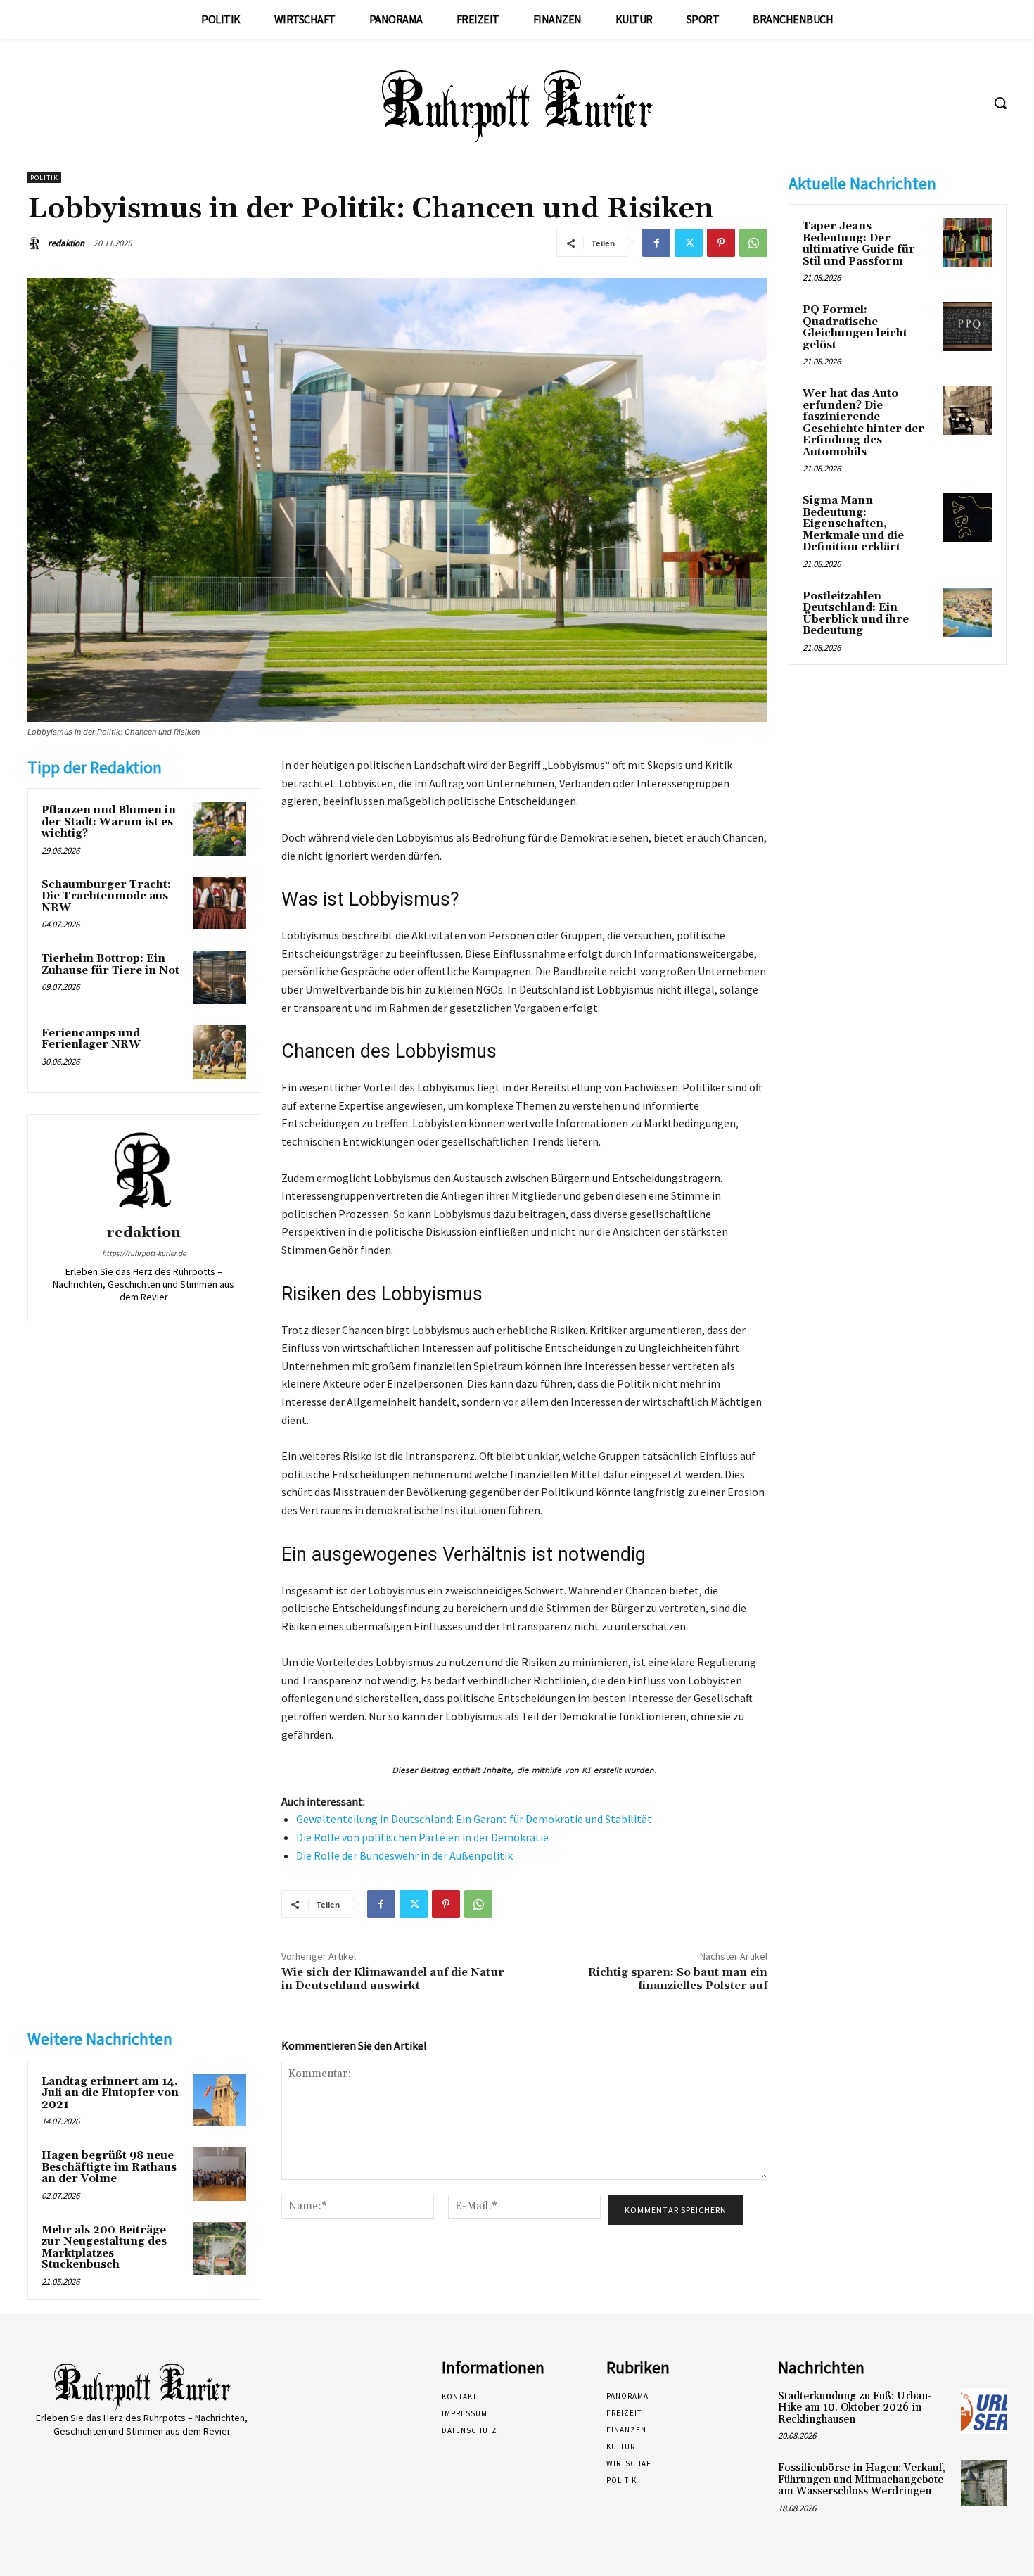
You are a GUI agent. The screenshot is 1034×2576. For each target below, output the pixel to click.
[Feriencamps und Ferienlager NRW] (219, 1052)
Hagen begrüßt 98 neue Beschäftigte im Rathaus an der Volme (109, 2167)
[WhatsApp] (753, 243)
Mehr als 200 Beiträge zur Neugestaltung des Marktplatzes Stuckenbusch (104, 2248)
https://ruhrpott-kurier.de (144, 1253)
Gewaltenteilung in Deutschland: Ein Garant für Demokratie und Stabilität (474, 1819)
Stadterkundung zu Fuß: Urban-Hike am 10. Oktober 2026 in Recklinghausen (855, 2408)
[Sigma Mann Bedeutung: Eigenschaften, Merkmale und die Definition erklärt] (968, 517)
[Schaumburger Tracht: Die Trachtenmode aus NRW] (219, 903)
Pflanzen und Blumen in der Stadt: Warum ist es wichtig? (109, 822)
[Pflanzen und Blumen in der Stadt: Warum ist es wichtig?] (219, 829)
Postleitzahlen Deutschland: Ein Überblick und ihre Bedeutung (856, 614)
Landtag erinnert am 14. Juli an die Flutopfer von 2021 (110, 2093)
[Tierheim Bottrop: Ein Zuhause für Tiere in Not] (219, 977)
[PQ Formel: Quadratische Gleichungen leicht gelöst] (968, 326)
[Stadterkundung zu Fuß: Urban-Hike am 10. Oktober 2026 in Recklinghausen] (984, 2411)
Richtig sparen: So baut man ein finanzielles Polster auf (678, 1979)
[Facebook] (656, 243)
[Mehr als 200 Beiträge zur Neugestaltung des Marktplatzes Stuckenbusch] (219, 2249)
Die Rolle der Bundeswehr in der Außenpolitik (404, 1855)
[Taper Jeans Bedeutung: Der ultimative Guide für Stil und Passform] (968, 243)
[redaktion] (37, 243)
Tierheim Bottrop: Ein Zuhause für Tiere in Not (110, 965)
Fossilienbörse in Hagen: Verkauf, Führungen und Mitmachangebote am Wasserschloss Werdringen (862, 2480)
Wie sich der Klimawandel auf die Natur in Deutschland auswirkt (392, 1979)
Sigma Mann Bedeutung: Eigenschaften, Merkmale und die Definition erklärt (853, 524)
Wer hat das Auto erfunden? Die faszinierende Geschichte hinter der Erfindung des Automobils (863, 423)
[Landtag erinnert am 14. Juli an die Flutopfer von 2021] (219, 2100)
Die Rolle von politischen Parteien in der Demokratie (422, 1837)
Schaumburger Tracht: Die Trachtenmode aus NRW (106, 896)
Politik (44, 178)
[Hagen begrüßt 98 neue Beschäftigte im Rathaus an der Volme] (219, 2174)
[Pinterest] (721, 243)
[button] (1000, 103)
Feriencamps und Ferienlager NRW (91, 1039)
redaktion (66, 243)
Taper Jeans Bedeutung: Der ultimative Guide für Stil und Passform (859, 244)
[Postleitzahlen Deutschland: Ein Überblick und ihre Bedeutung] (968, 613)
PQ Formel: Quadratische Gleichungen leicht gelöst (855, 328)
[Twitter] (689, 243)
